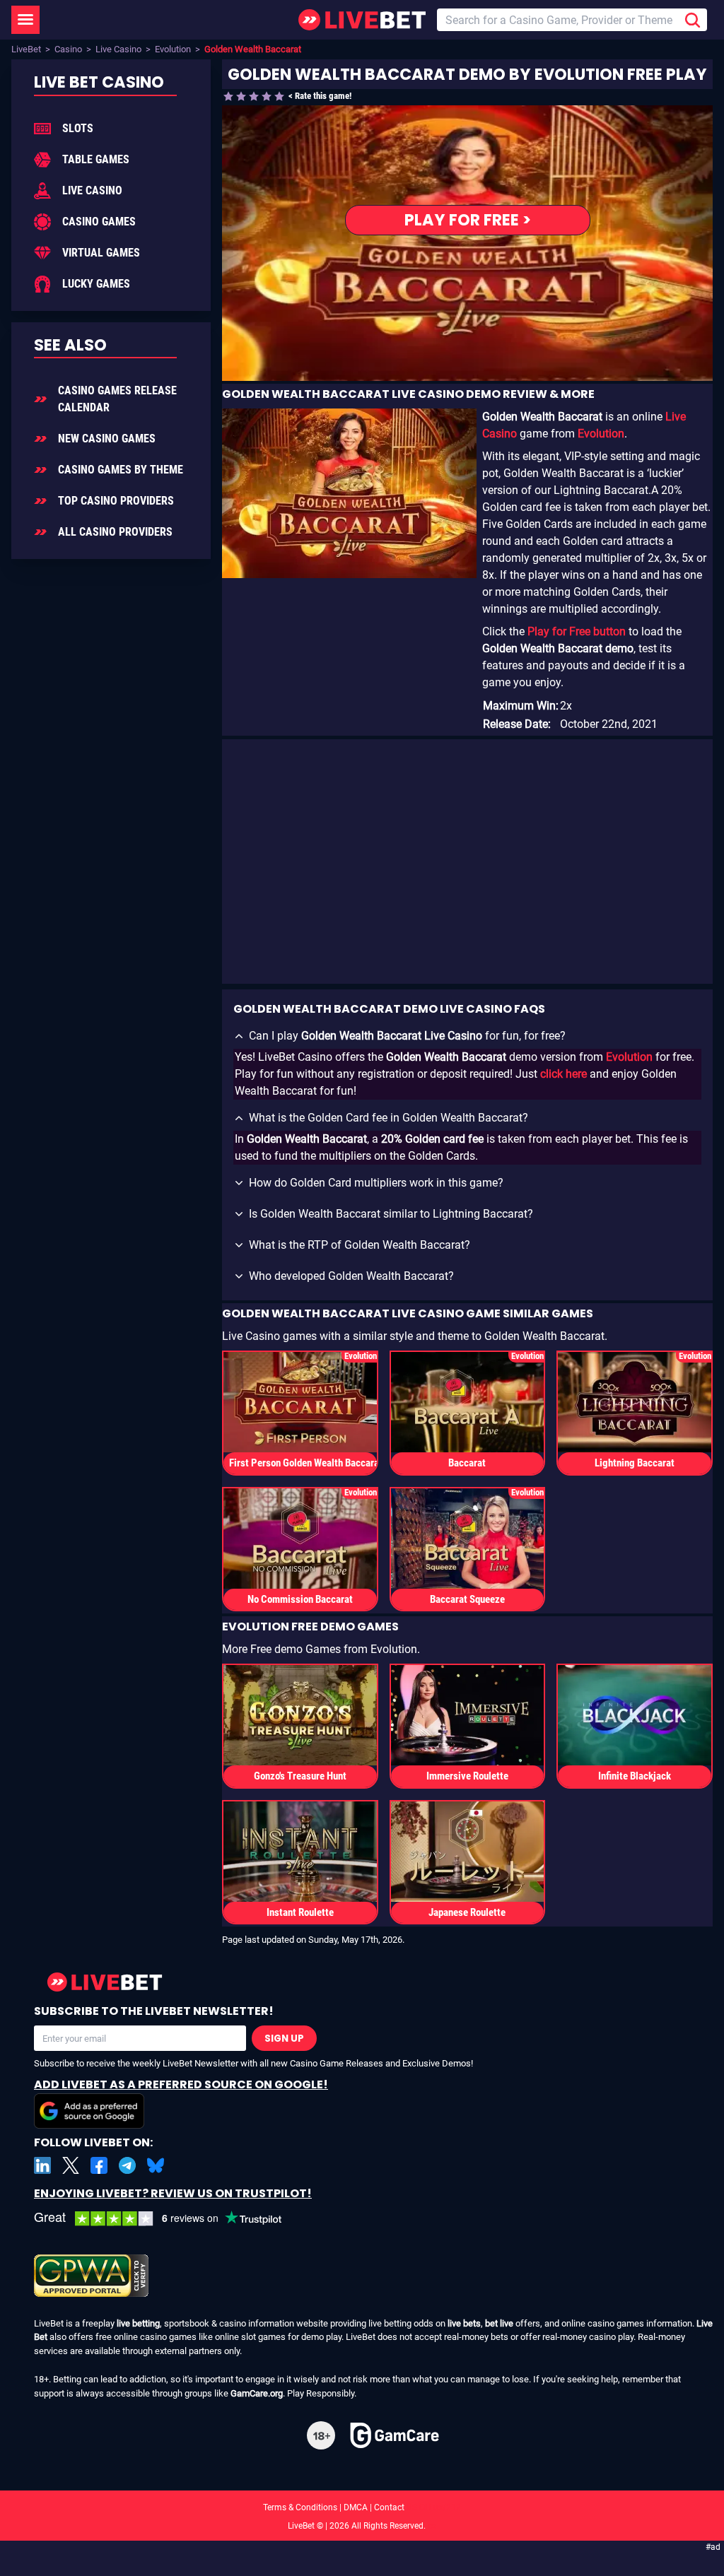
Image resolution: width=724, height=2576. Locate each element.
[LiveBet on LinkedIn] (42, 2165)
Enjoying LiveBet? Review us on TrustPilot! (173, 2193)
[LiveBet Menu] (25, 20)
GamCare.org (257, 2393)
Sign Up (284, 2039)
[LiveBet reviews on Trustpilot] (168, 2219)
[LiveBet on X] (71, 2165)
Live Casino (118, 49)
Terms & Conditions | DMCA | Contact (362, 2507)
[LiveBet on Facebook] (99, 2165)
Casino (68, 49)
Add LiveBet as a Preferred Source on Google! (181, 2084)
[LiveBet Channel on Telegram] (127, 2165)
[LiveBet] (362, 20)
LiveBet (26, 49)
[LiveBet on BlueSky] (156, 2165)
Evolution (173, 49)
